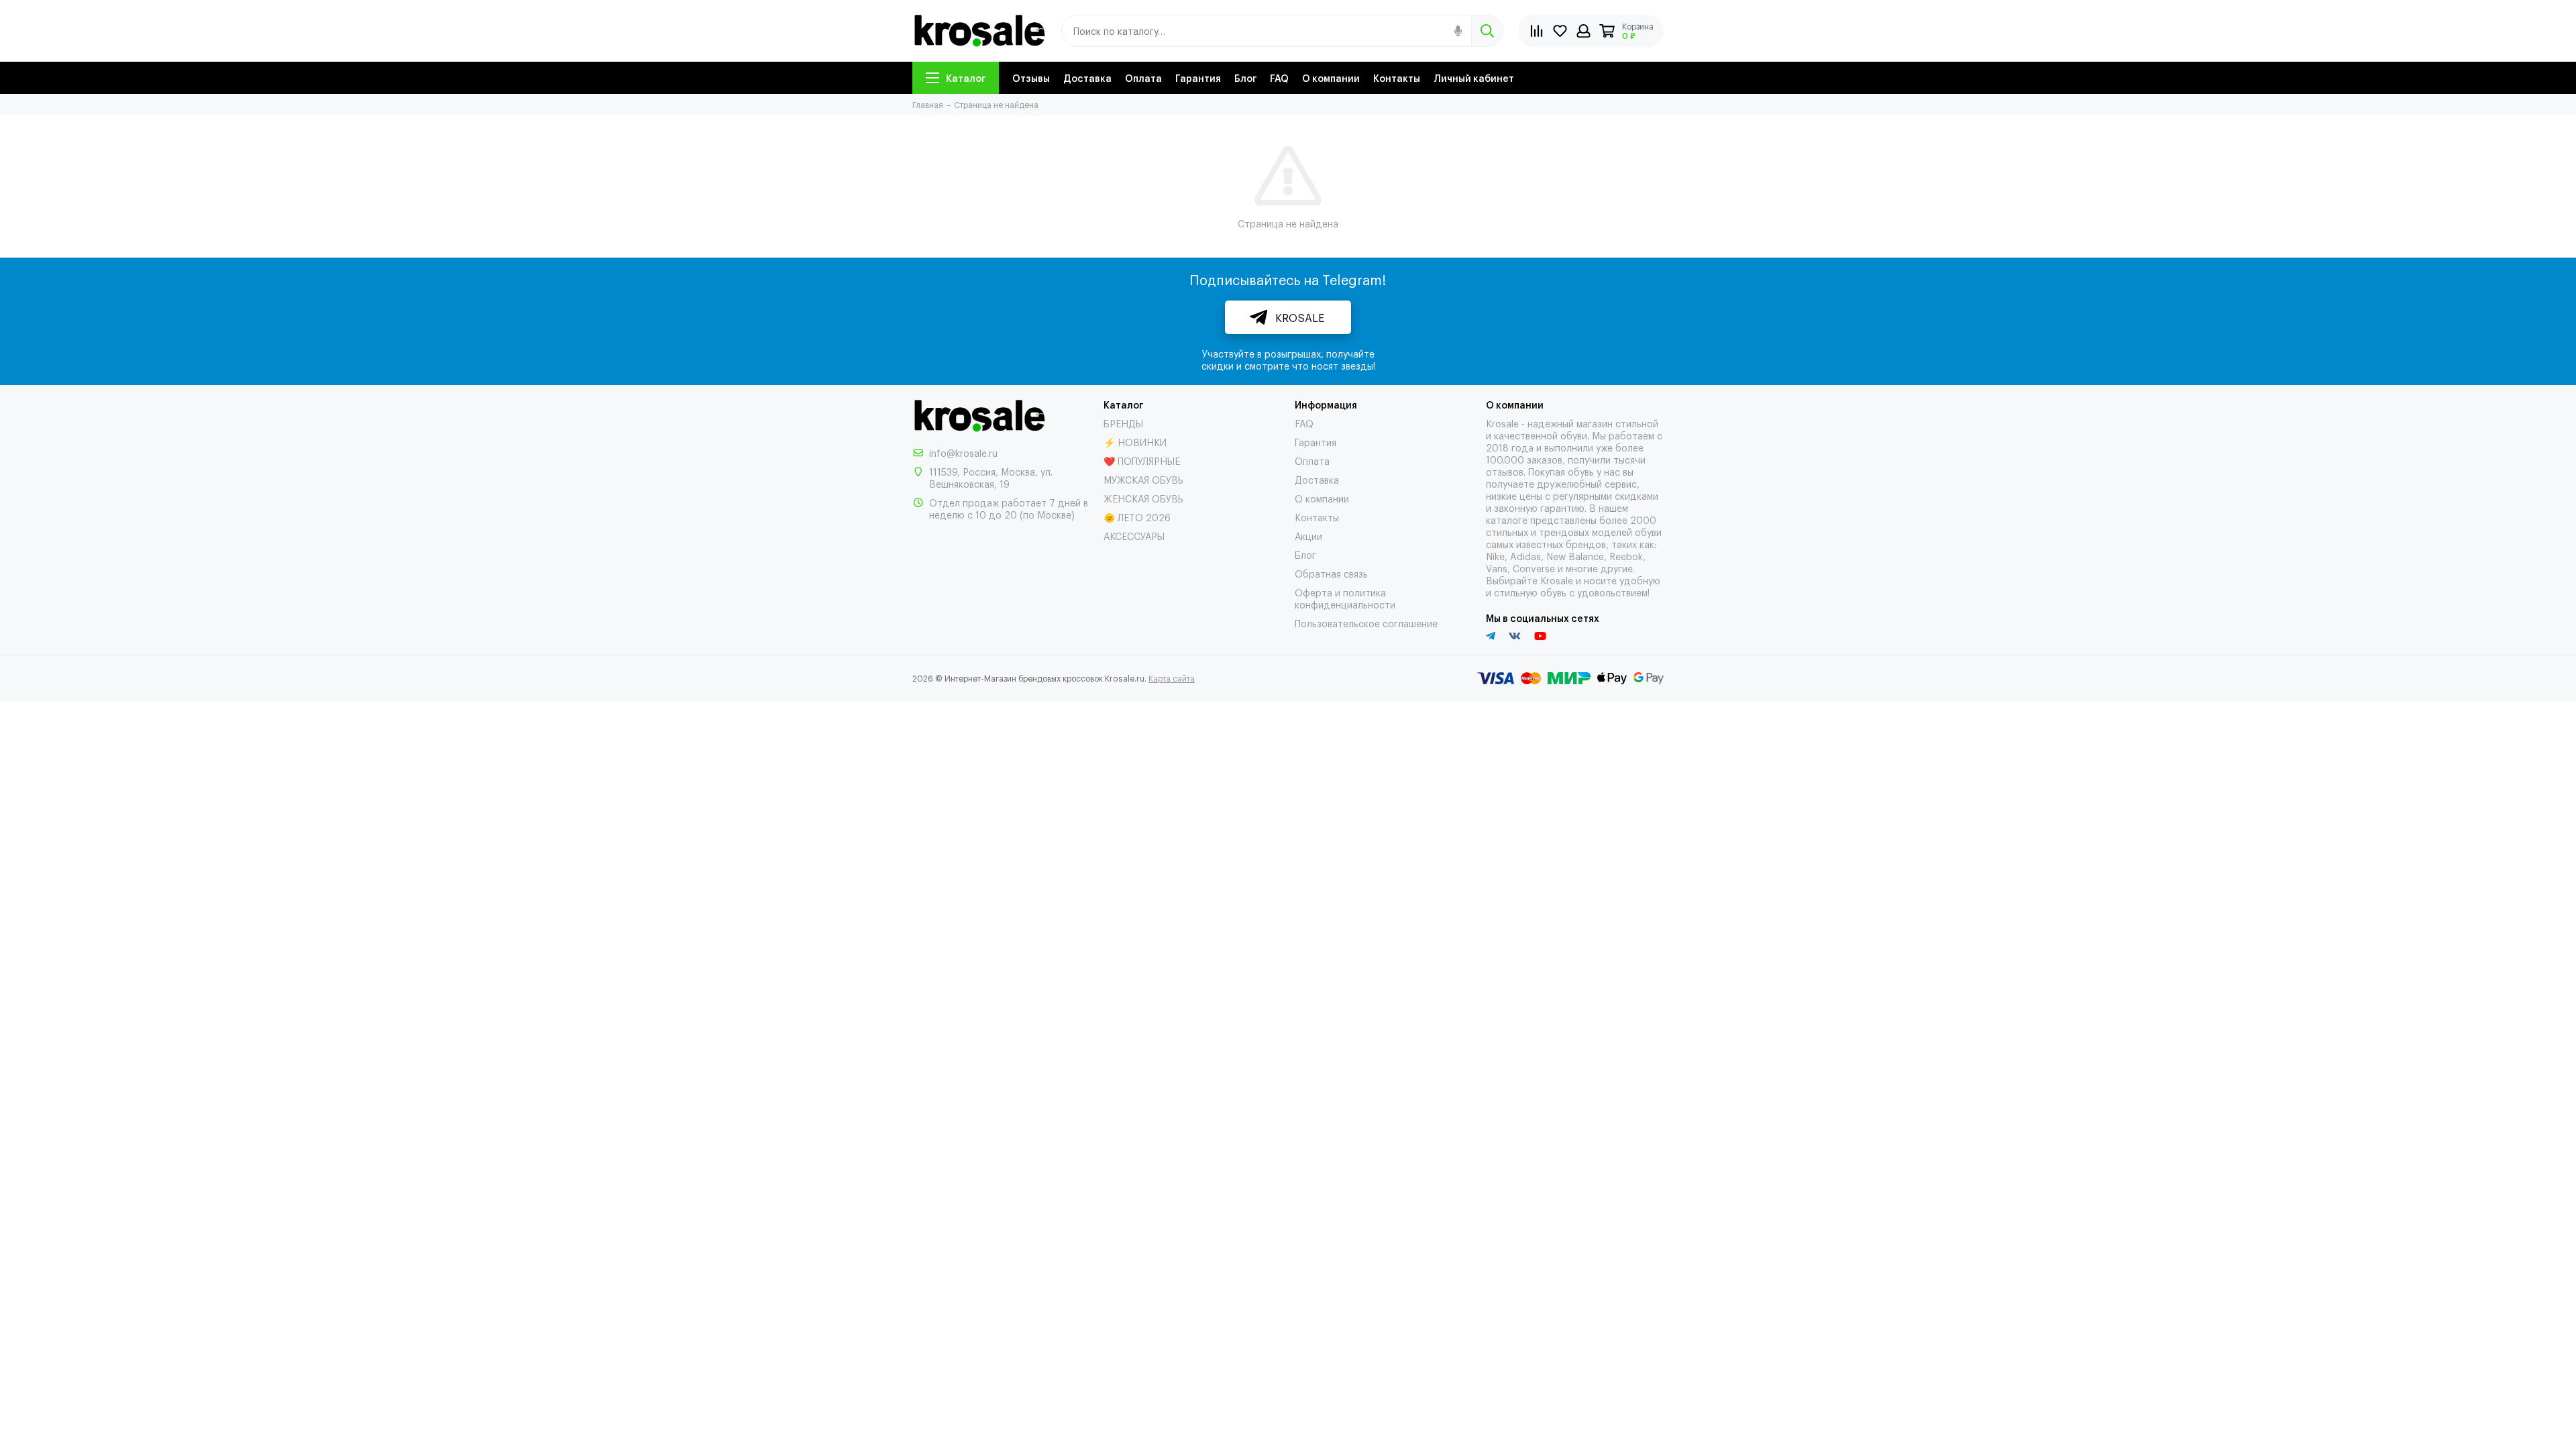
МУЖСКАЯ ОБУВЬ (1143, 479)
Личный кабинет (1474, 77)
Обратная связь (1331, 573)
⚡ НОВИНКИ (1135, 442)
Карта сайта (1172, 678)
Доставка (1087, 77)
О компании (1331, 77)
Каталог (966, 77)
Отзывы (1031, 77)
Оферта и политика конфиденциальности (1345, 598)
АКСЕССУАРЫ (1134, 536)
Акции (1308, 536)
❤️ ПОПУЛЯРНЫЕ (1142, 461)
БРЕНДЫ (1123, 423)
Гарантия (1198, 77)
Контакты (1397, 77)
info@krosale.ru (963, 452)
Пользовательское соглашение (1366, 623)
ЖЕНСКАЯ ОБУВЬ (1143, 498)
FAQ (1279, 77)
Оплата (1143, 77)
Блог (1245, 77)
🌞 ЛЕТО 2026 (1137, 517)
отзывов (1505, 471)
